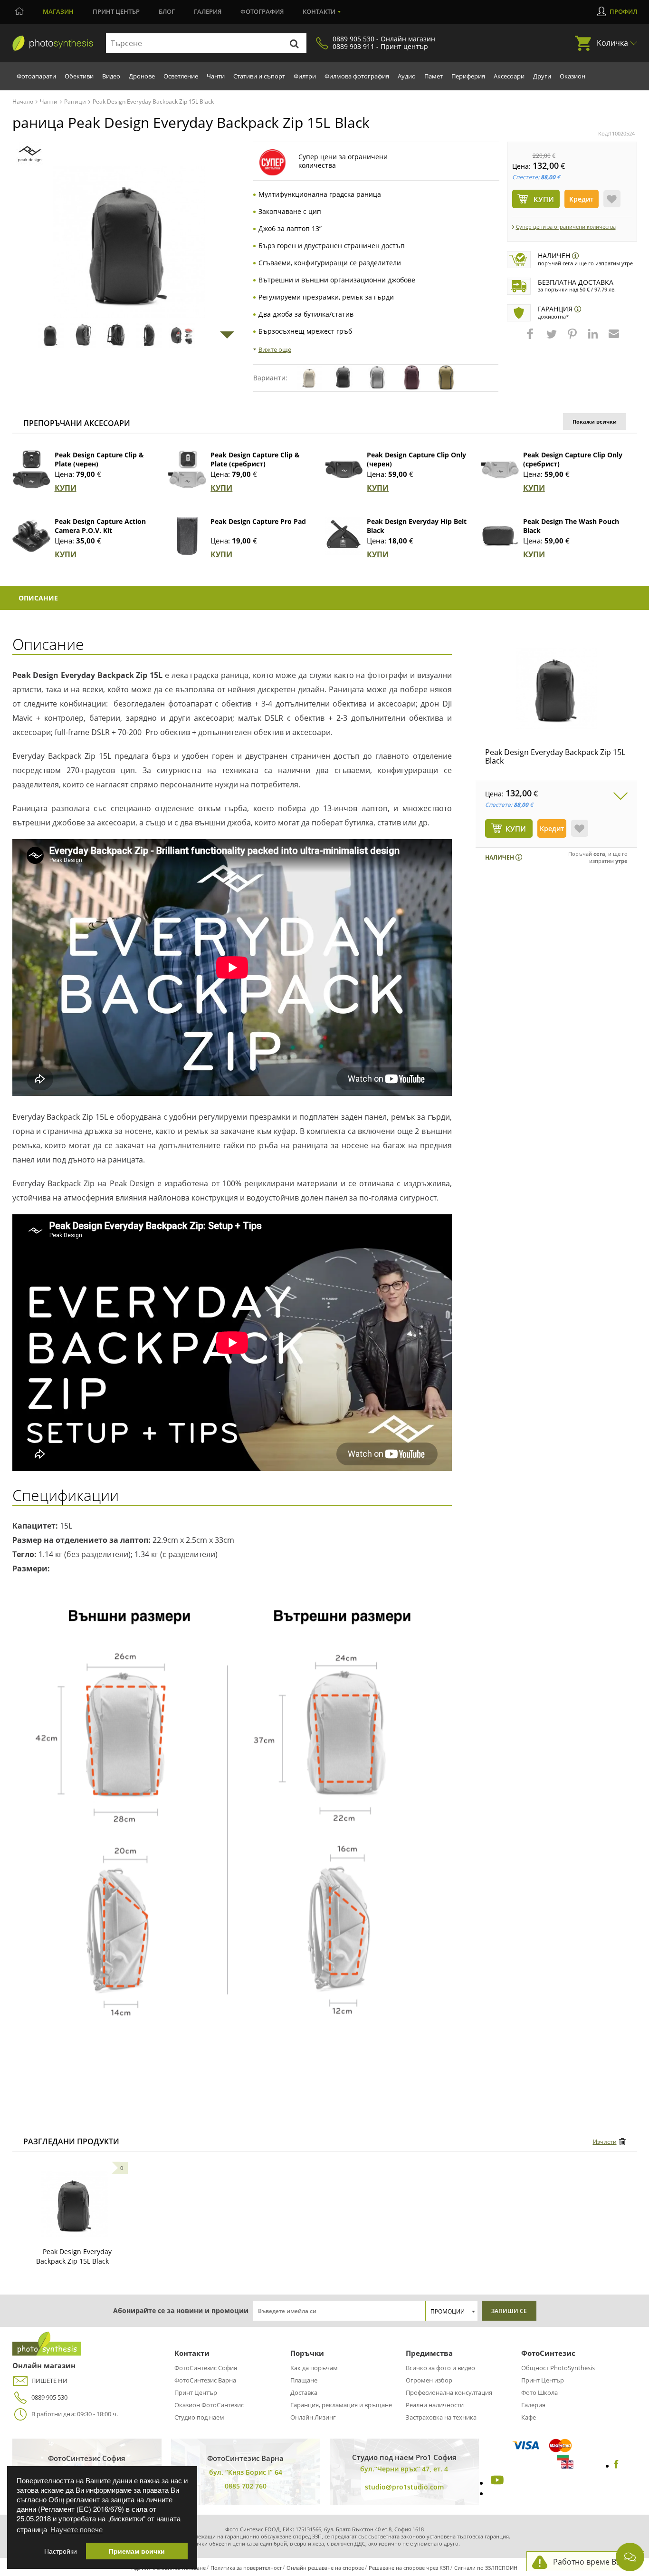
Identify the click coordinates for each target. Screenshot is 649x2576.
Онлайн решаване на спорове (325, 2568)
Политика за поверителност (246, 2568)
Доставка (304, 2392)
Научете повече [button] (76, 2529)
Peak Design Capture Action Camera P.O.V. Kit (100, 526)
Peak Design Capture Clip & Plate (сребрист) (255, 459)
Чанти (216, 76)
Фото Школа (539, 2392)
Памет (434, 76)
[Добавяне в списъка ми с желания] (612, 199)
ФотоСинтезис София (206, 2368)
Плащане (304, 2380)
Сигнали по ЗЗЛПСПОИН (486, 2568)
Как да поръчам (314, 2368)
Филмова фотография (357, 76)
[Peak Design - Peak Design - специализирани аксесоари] (30, 154)
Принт (116, 11)
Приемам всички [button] (137, 2551)
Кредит (581, 199)
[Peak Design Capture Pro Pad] (187, 536)
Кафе (529, 2417)
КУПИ (66, 488)
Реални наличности (435, 2405)
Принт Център (196, 2392)
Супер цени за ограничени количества (566, 227)
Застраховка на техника (441, 2417)
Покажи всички (595, 421)
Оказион (573, 76)
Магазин (58, 11)
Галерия (208, 11)
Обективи (79, 76)
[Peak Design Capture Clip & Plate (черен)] (31, 469)
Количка (612, 43)
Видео (111, 76)
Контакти (319, 11)
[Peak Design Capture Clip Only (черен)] (344, 469)
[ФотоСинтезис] (53, 44)
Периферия (468, 76)
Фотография (262, 11)
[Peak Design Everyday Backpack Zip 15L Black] (556, 688)
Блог (167, 11)
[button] (531, 339)
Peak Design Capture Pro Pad (258, 521)
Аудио (407, 76)
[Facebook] (616, 2466)
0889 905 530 (49, 2397)
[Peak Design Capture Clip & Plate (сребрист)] (187, 469)
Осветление (181, 76)
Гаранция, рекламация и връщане (341, 2405)
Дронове (142, 76)
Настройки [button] (61, 2551)
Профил (623, 11)
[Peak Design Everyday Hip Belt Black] (344, 536)
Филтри (305, 76)
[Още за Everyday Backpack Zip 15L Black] (75, 2204)
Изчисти (605, 2142)
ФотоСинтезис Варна (205, 2380)
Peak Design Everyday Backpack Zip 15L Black (555, 756)
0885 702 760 (246, 2486)
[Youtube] (496, 2483)
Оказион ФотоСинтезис (209, 2405)
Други (542, 76)
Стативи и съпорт (259, 76)
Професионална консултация (449, 2392)
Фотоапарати (36, 76)
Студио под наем (199, 2417)
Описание (38, 598)
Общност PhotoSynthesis (558, 2368)
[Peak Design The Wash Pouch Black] (500, 536)
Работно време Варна (594, 2562)
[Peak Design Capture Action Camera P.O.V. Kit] (31, 536)
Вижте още (275, 349)
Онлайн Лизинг (313, 2417)
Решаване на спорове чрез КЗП (409, 2568)
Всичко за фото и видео (440, 2368)
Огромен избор (429, 2380)
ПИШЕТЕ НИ (49, 2381)
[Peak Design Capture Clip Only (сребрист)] (500, 469)
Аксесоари (509, 76)
